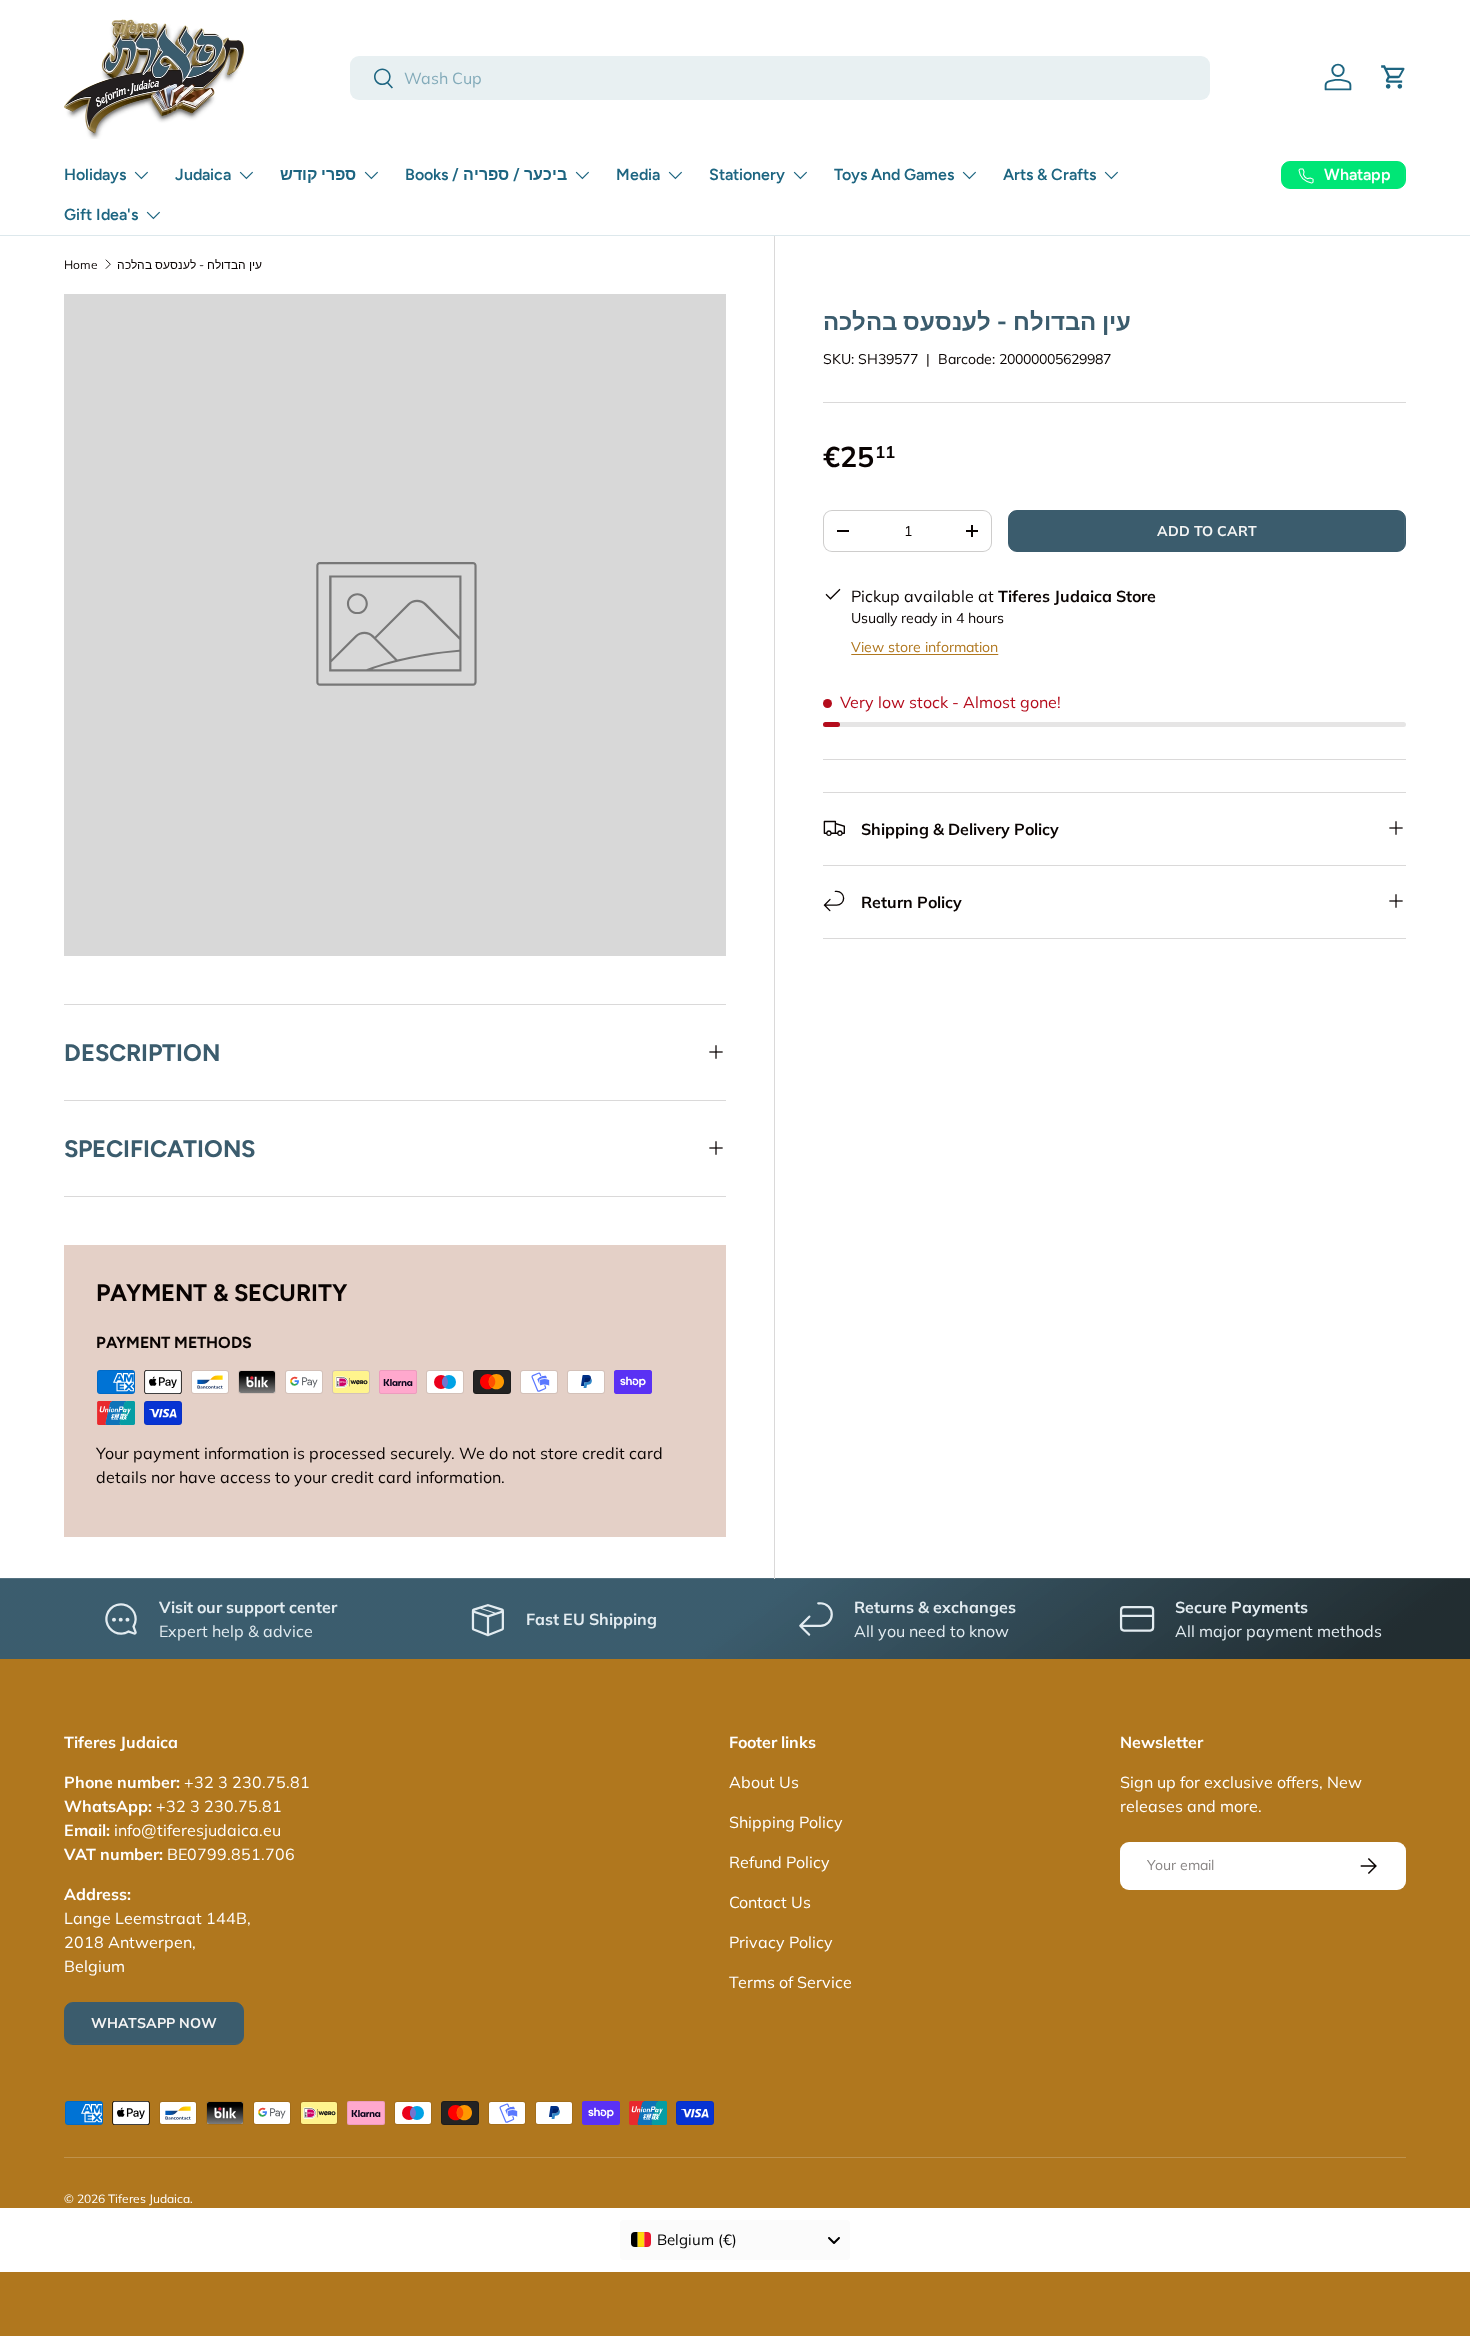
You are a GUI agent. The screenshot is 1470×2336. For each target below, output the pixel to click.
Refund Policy (779, 1862)
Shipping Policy (786, 1822)
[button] (1394, 77)
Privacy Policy (781, 1942)
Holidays (95, 174)
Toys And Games (894, 174)
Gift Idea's (101, 214)
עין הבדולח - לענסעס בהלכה (189, 264)
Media (638, 174)
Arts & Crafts (1049, 174)
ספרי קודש (318, 174)
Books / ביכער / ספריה (486, 174)
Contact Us (770, 1902)
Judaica (203, 174)
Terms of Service (790, 1982)
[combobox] (780, 78)
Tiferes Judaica (149, 2198)
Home (81, 264)
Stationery (747, 174)
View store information (924, 646)
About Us (764, 1782)
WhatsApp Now (154, 2023)
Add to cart (1207, 530)
